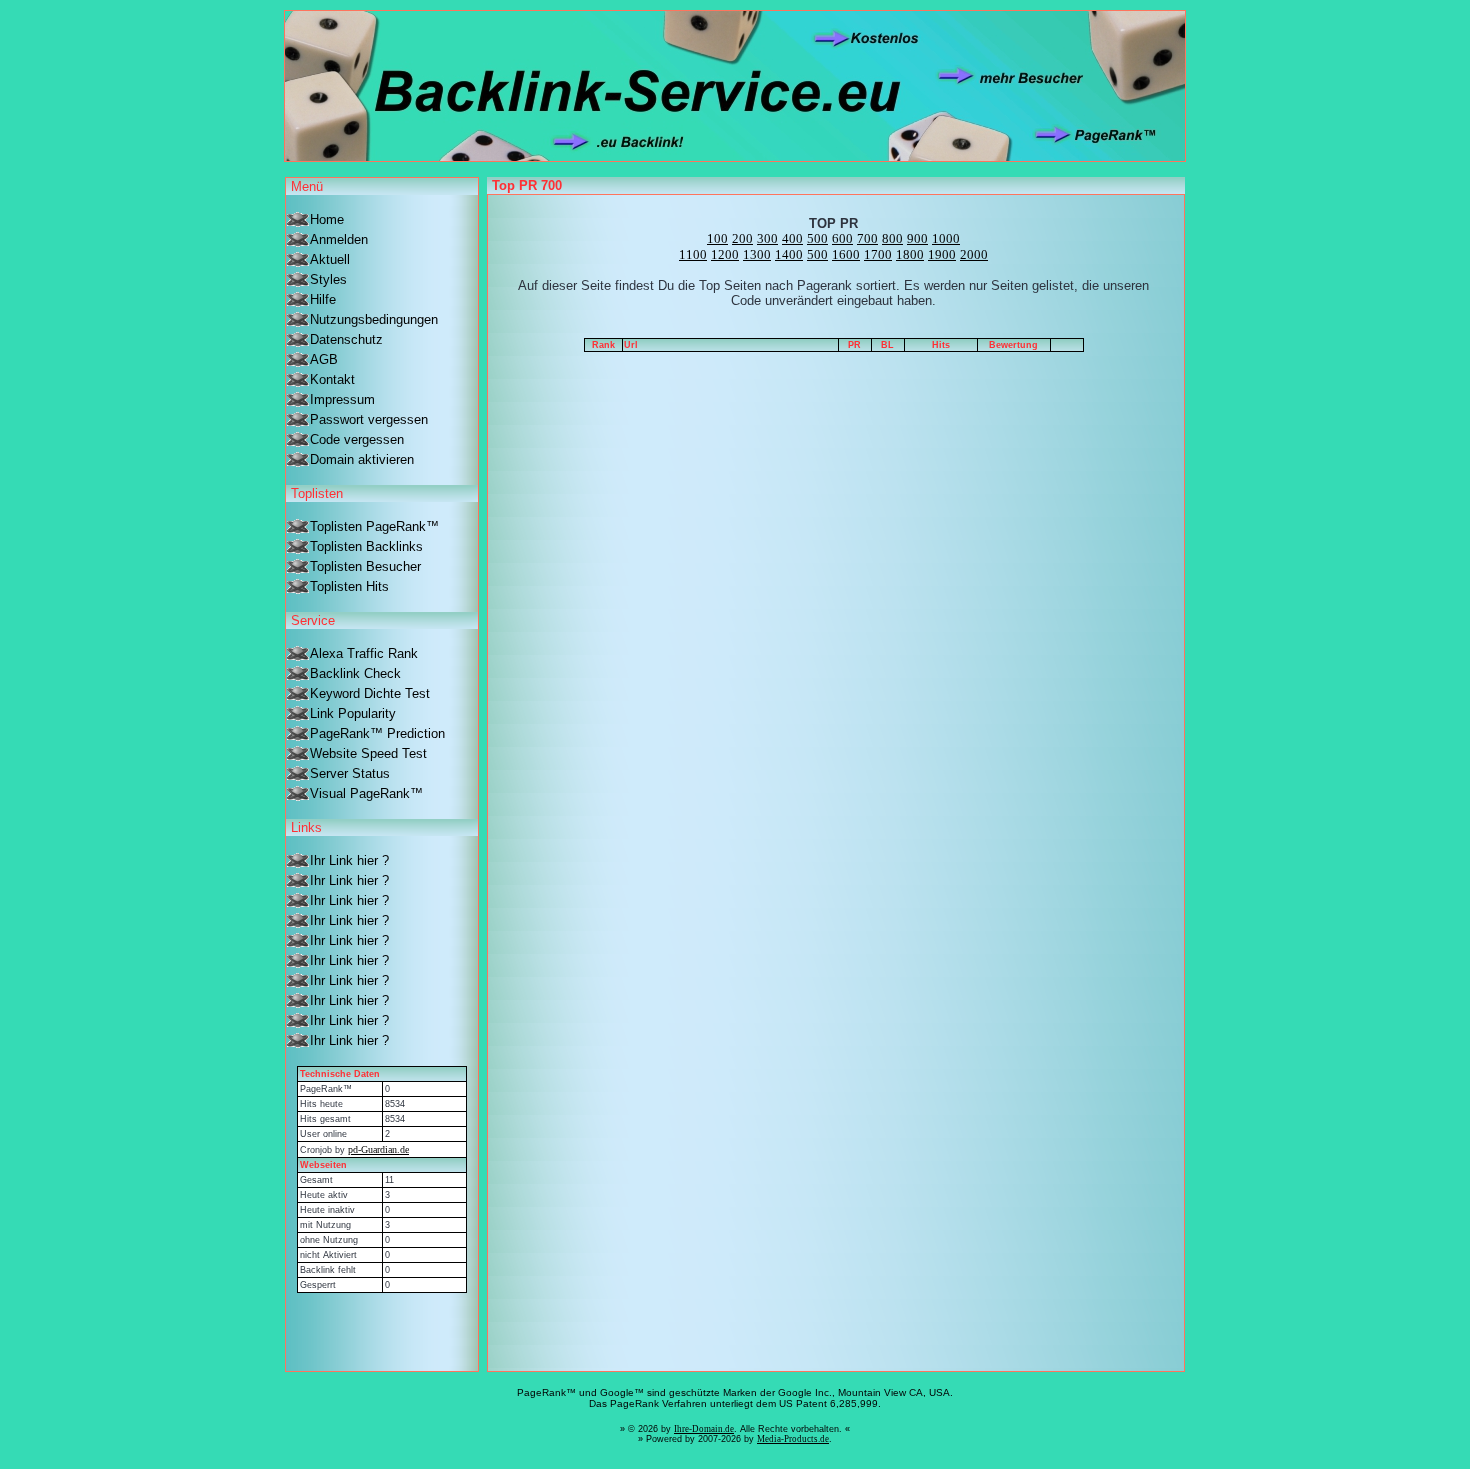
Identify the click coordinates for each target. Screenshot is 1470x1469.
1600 (846, 254)
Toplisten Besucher (365, 566)
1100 (693, 254)
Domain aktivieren (362, 459)
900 (917, 238)
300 (767, 238)
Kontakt (332, 379)
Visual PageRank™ (366, 793)
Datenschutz (346, 339)
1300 (757, 254)
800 (892, 238)
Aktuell (330, 259)
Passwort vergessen (369, 419)
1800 (910, 254)
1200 (725, 254)
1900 (942, 254)
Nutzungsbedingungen (374, 319)
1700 (878, 254)
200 (742, 238)
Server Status (350, 773)
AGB (324, 359)
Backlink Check (355, 673)
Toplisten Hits (349, 586)
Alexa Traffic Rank (364, 653)
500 (817, 238)
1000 (946, 238)
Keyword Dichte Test (370, 693)
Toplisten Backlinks (366, 546)
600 (842, 238)
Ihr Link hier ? (349, 860)
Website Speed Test (368, 753)
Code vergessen (357, 439)
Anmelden (339, 239)
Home (327, 219)
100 (717, 238)
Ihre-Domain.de (704, 1429)
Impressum (342, 399)
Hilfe (323, 299)
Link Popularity (353, 713)
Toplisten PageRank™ (374, 526)
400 (792, 238)
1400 (789, 254)
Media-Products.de (793, 1439)
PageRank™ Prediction (377, 733)
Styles (328, 279)
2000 (974, 254)
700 (867, 238)
